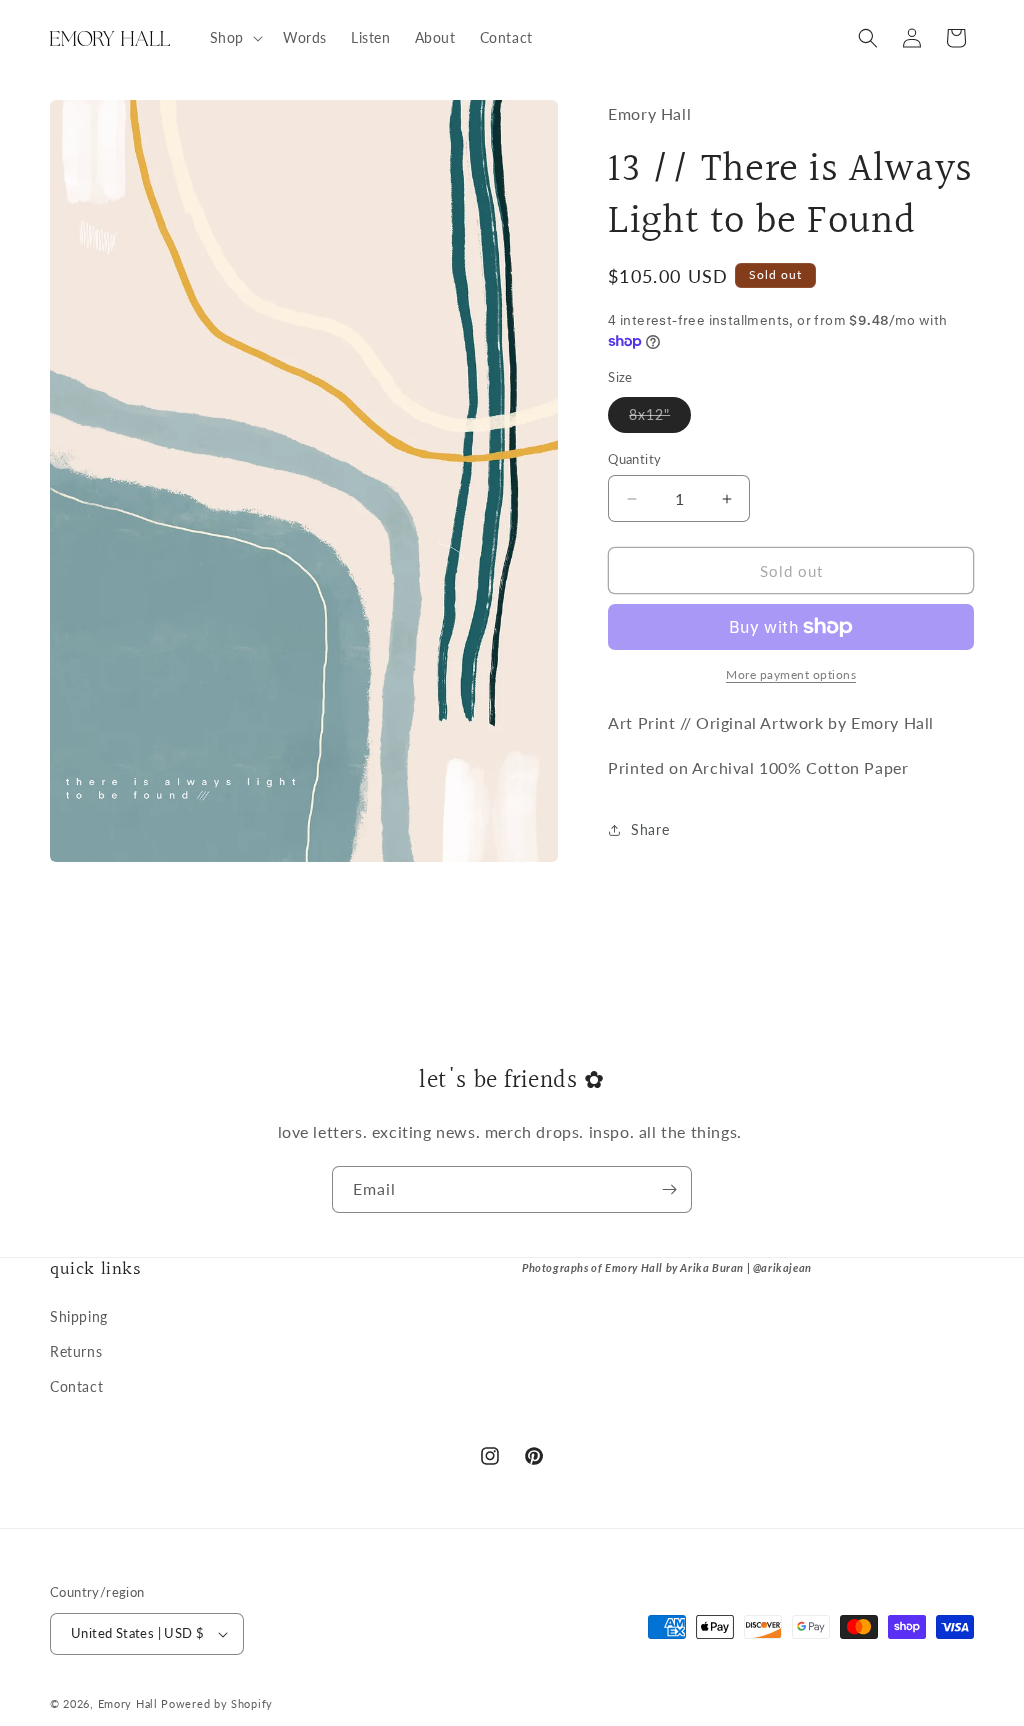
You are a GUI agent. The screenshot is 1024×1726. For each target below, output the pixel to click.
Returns (76, 1351)
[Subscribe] (669, 1189)
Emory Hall (128, 1703)
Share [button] (650, 829)
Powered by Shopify (217, 1703)
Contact (76, 1386)
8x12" (660, 419)
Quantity (634, 459)
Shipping (79, 1316)
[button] (234, 38)
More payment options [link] (791, 674)
